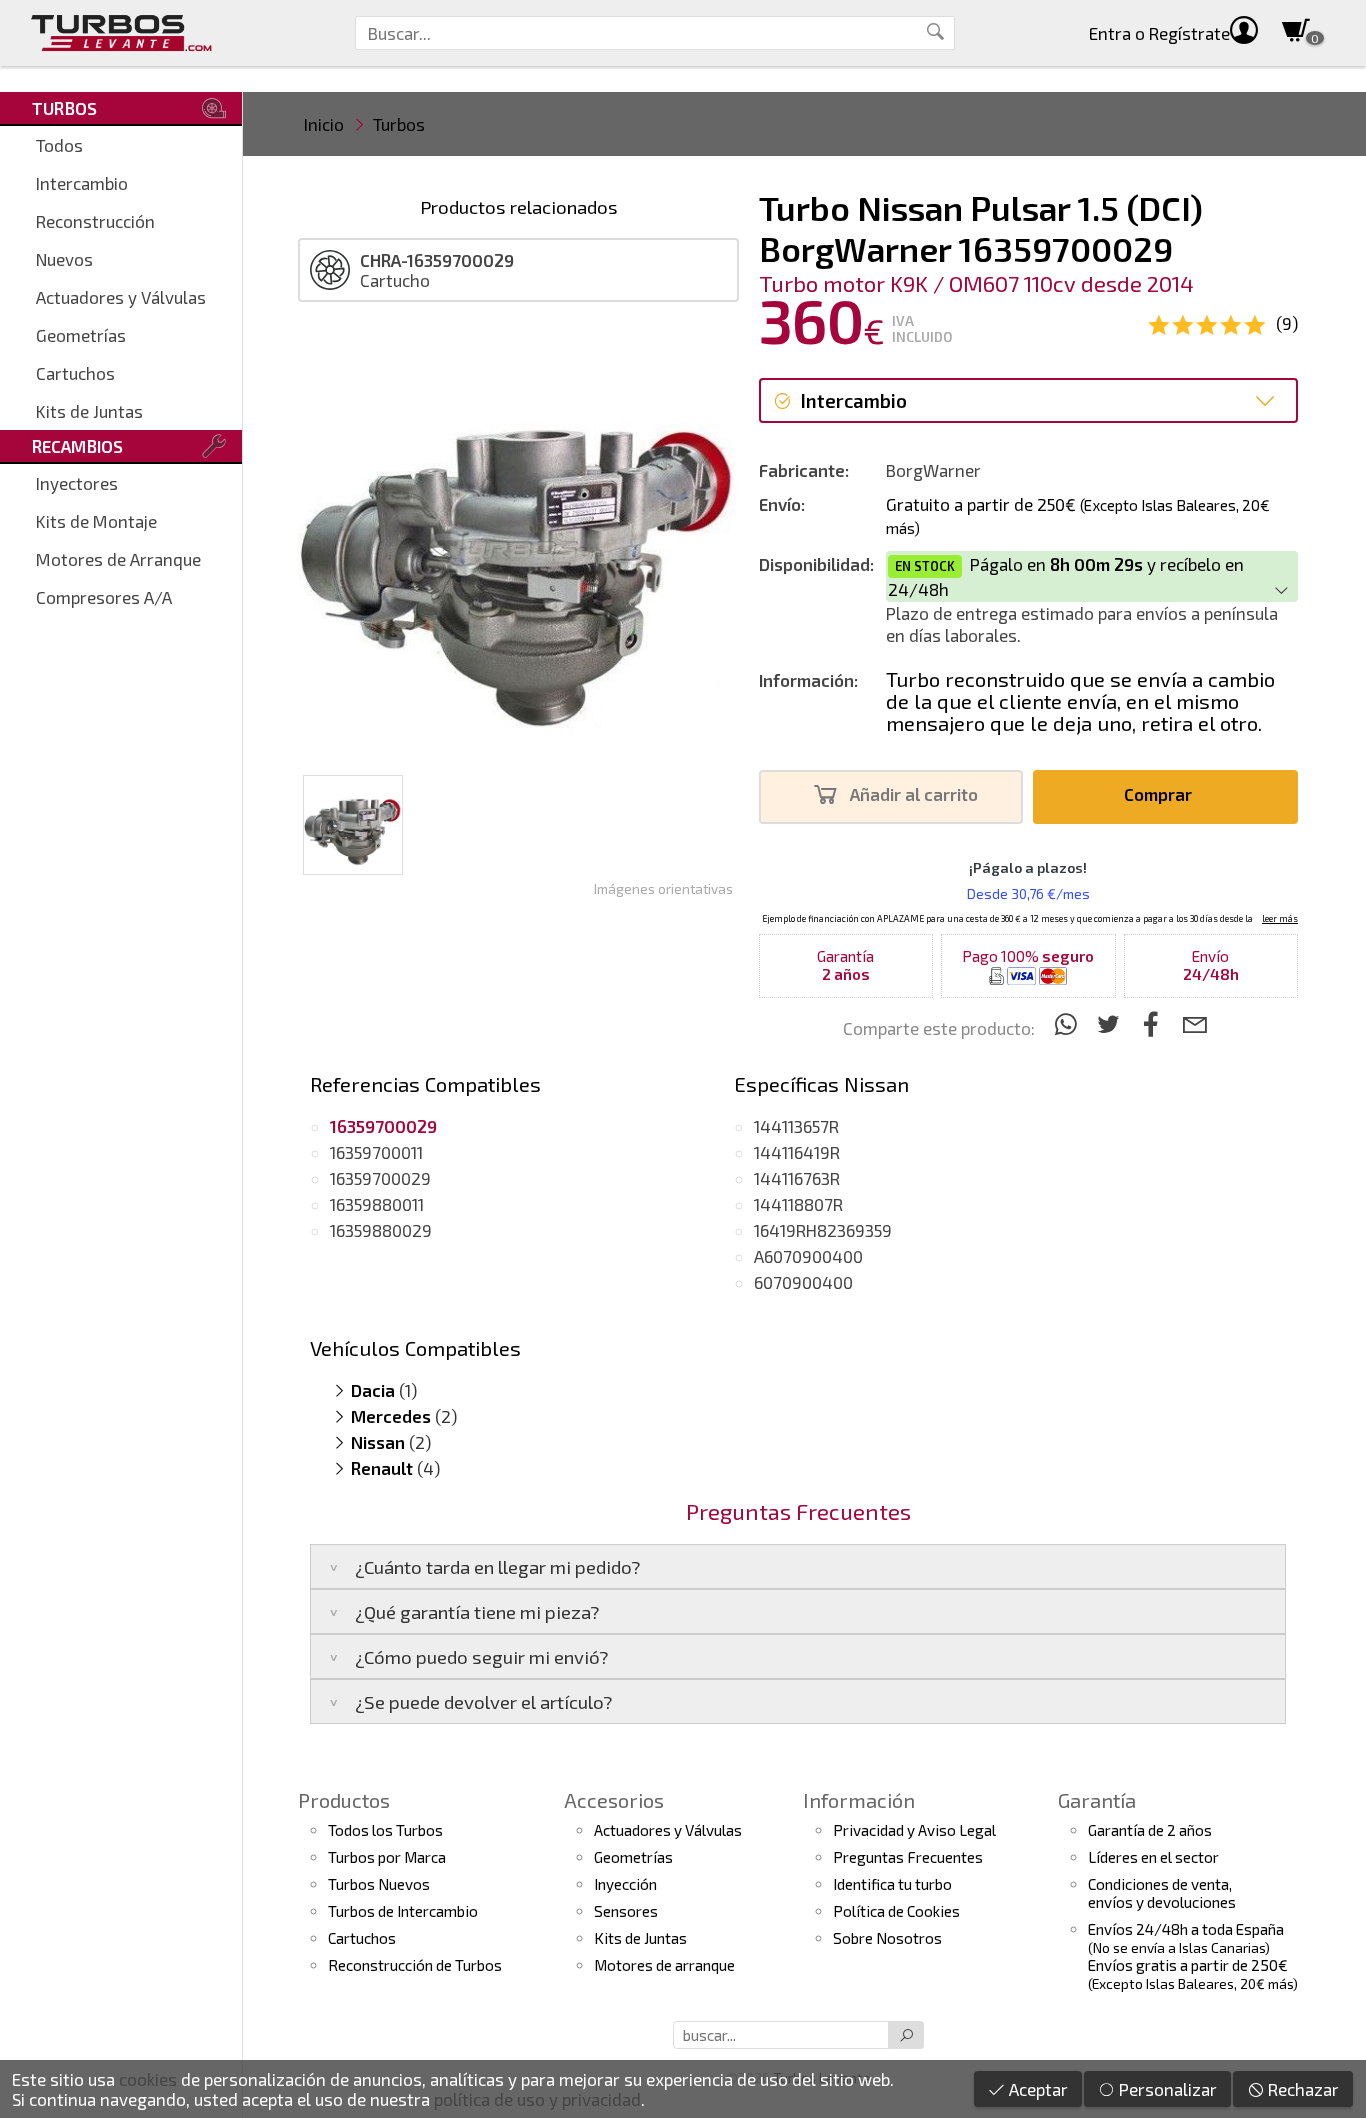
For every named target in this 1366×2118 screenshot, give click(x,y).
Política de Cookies (896, 1911)
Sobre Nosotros (887, 1938)
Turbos (399, 124)
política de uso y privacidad (537, 2099)
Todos (59, 145)
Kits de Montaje (96, 521)
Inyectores (77, 483)
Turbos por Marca (387, 1857)
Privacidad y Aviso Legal (914, 1830)
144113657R (796, 1126)
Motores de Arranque (118, 559)
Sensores (626, 1911)
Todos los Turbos (385, 1830)
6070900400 (803, 1282)
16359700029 (380, 1178)
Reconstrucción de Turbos (415, 1965)
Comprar (1160, 794)
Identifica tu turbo (892, 1884)
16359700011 (376, 1152)
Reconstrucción (95, 221)
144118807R (798, 1204)
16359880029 (381, 1230)
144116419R (797, 1152)
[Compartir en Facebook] (1154, 1023)
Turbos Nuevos (379, 1884)
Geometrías (81, 335)
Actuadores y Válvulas (121, 297)
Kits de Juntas (89, 411)
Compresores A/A (104, 597)
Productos (344, 1800)
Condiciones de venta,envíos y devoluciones (1162, 1893)
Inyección (625, 1884)
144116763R (797, 1178)
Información (859, 1800)
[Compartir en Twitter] (1111, 1023)
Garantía (1097, 1800)
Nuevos (64, 259)
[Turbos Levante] (121, 33)
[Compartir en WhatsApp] (1068, 1023)
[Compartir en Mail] (1194, 1023)
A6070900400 (808, 1256)
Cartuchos (75, 373)
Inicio (324, 124)
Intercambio (82, 183)
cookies (148, 2079)
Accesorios (614, 1800)
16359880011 (377, 1204)
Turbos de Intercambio (403, 1911)
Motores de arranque (664, 1965)
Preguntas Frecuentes (908, 1857)
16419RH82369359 (823, 1230)
